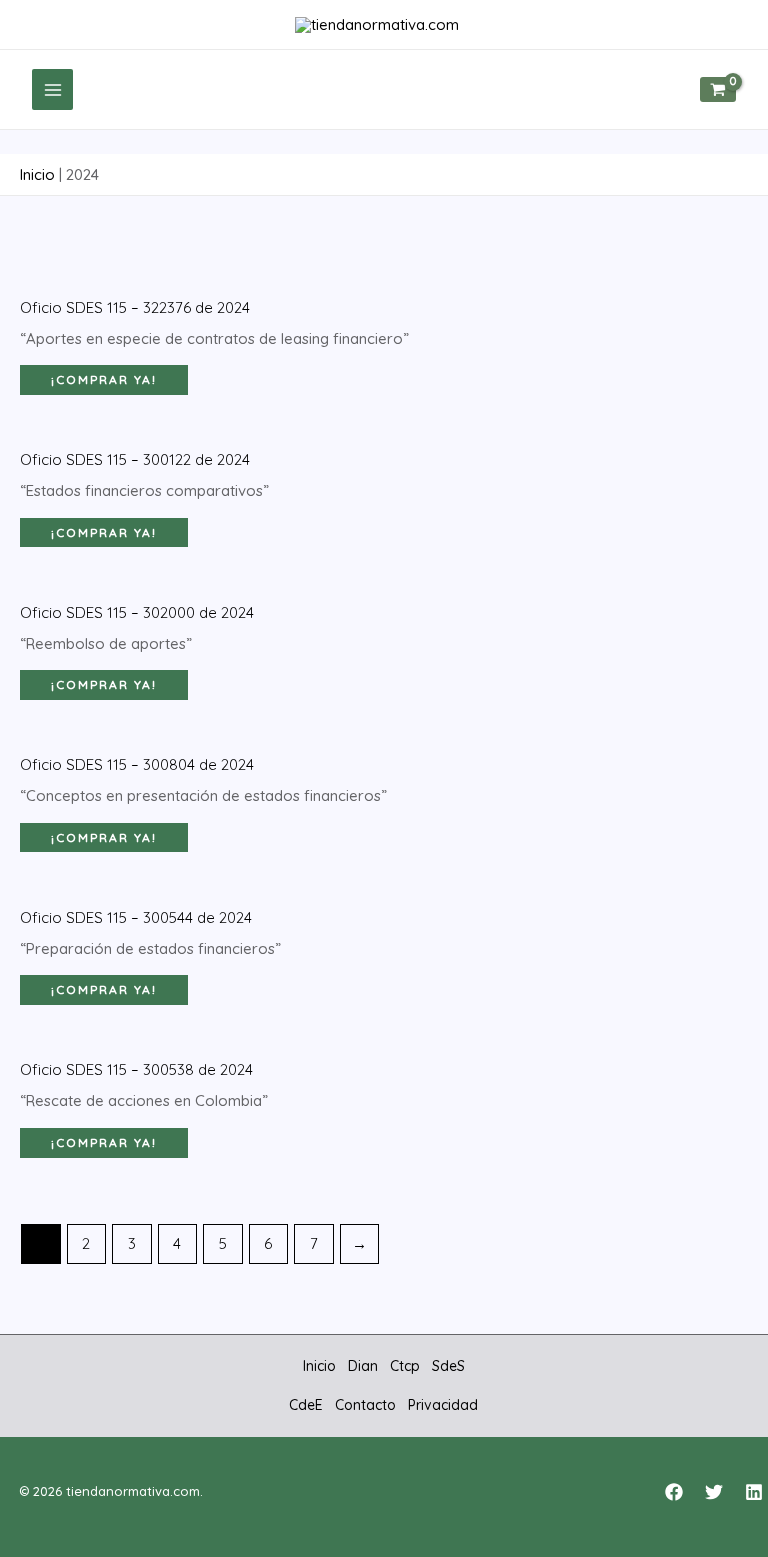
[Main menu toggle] (52, 89)
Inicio (37, 174)
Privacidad (443, 1405)
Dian (363, 1366)
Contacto (365, 1405)
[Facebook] (674, 1492)
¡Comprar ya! (104, 379)
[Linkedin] (754, 1492)
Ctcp (405, 1366)
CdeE (306, 1405)
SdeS (448, 1366)
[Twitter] (714, 1492)
